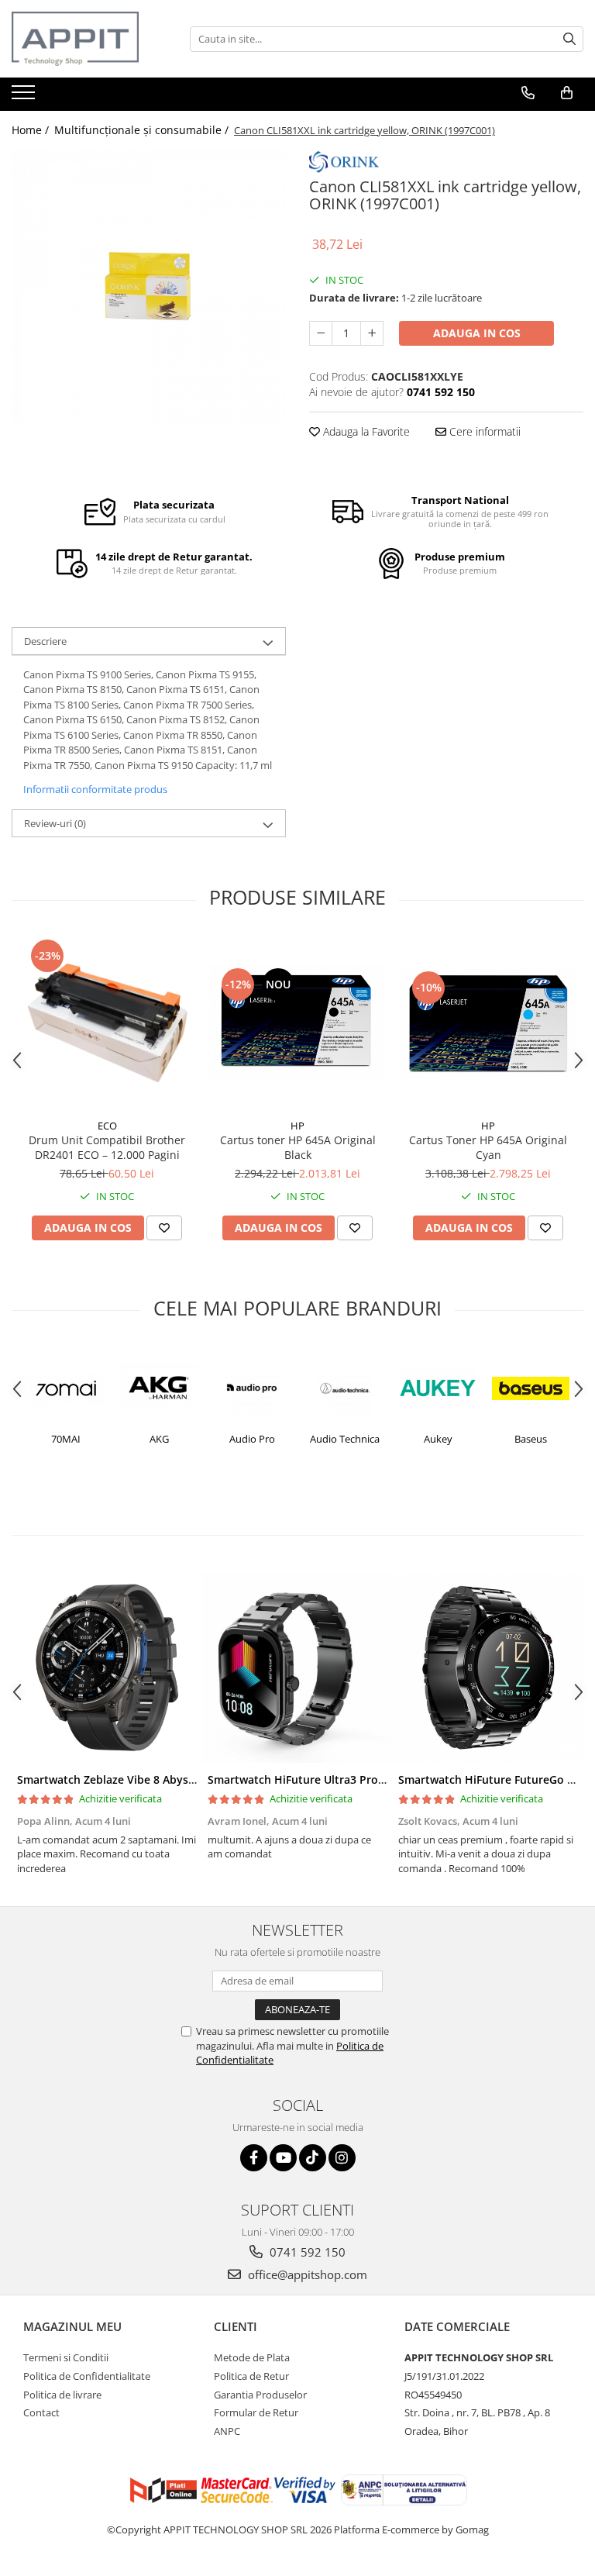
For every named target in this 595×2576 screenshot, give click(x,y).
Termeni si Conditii (66, 2357)
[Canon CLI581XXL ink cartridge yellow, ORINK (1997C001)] (149, 287)
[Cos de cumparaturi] (567, 93)
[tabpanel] (149, 287)
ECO (107, 1126)
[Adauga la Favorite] (164, 1228)
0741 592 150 (306, 2252)
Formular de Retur (256, 2412)
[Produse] (25, 97)
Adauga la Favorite (365, 431)
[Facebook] (254, 2158)
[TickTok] (313, 2158)
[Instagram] (342, 2158)
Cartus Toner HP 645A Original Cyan (488, 1147)
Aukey (350, 1439)
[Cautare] (569, 39)
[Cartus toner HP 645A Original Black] (297, 1023)
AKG (71, 1439)
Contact (41, 2412)
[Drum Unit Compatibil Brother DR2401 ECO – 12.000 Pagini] (107, 1023)
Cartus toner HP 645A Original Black (298, 1147)
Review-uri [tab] (55, 823)
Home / (32, 130)
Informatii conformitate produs (95, 789)
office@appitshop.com (306, 2274)
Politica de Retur (251, 2376)
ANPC (227, 2431)
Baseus (443, 1439)
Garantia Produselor (260, 2395)
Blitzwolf (536, 1439)
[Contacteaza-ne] (528, 93)
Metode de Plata (252, 2357)
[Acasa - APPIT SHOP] (89, 39)
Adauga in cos (477, 333)
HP (297, 1126)
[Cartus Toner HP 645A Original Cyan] (488, 1023)
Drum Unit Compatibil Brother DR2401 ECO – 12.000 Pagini (107, 1147)
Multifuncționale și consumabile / (143, 130)
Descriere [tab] (45, 641)
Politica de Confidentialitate (87, 2376)
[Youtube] (283, 2158)
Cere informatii (483, 431)
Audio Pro (164, 1439)
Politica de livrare (62, 2395)
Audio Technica (257, 1439)
